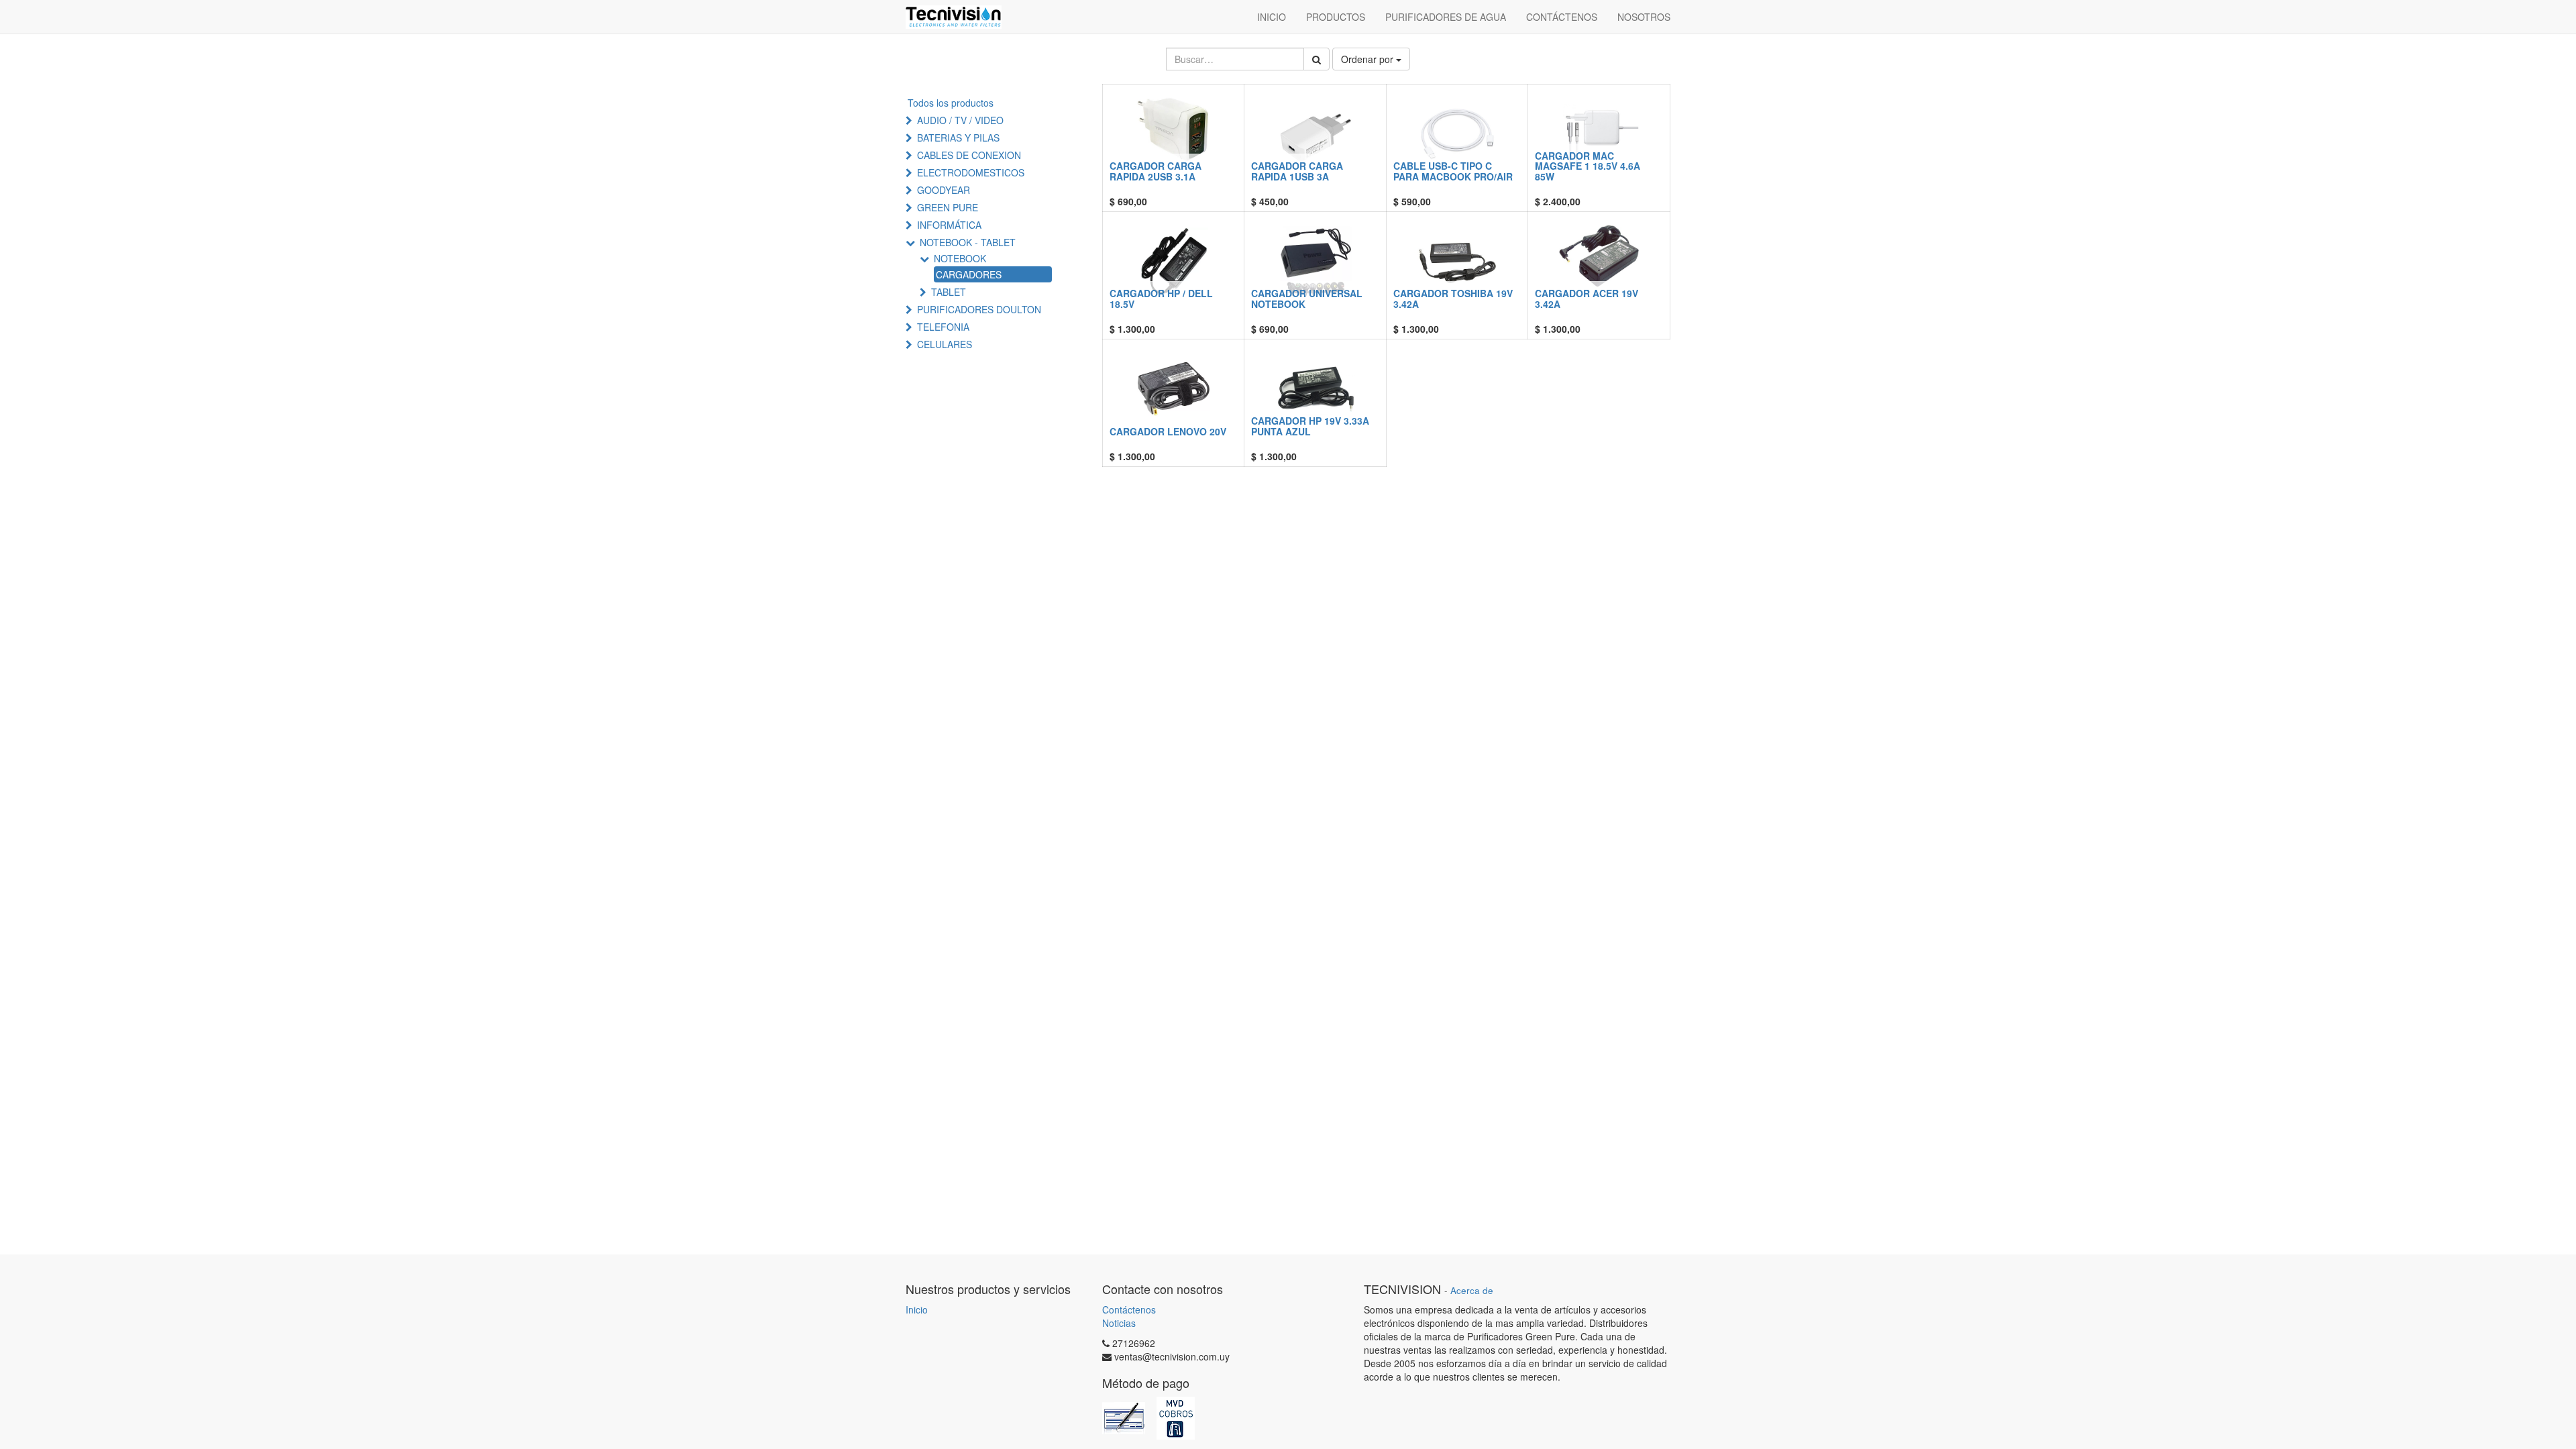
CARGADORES (969, 274)
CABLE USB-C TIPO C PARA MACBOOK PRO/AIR (1453, 171)
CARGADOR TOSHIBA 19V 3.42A (1453, 298)
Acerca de (1472, 1290)
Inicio (917, 1309)
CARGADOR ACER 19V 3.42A (1587, 298)
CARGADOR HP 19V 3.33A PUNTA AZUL (1310, 426)
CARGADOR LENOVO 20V (1168, 431)
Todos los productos (951, 103)
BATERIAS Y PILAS (958, 138)
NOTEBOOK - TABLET (968, 242)
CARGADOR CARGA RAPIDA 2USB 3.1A (1156, 171)
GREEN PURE (948, 207)
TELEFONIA (943, 327)
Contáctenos (1129, 1309)
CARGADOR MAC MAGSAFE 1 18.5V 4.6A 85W (1588, 166)
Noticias (1119, 1323)
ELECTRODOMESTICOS (971, 172)
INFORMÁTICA (949, 225)
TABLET (949, 292)
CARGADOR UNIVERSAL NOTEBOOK (1307, 298)
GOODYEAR (944, 190)
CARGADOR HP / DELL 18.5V (1161, 298)
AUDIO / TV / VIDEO (960, 120)
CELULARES (945, 344)
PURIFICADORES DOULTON (979, 309)
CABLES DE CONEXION (969, 155)
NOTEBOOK (960, 258)
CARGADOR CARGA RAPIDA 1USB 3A (1297, 171)
